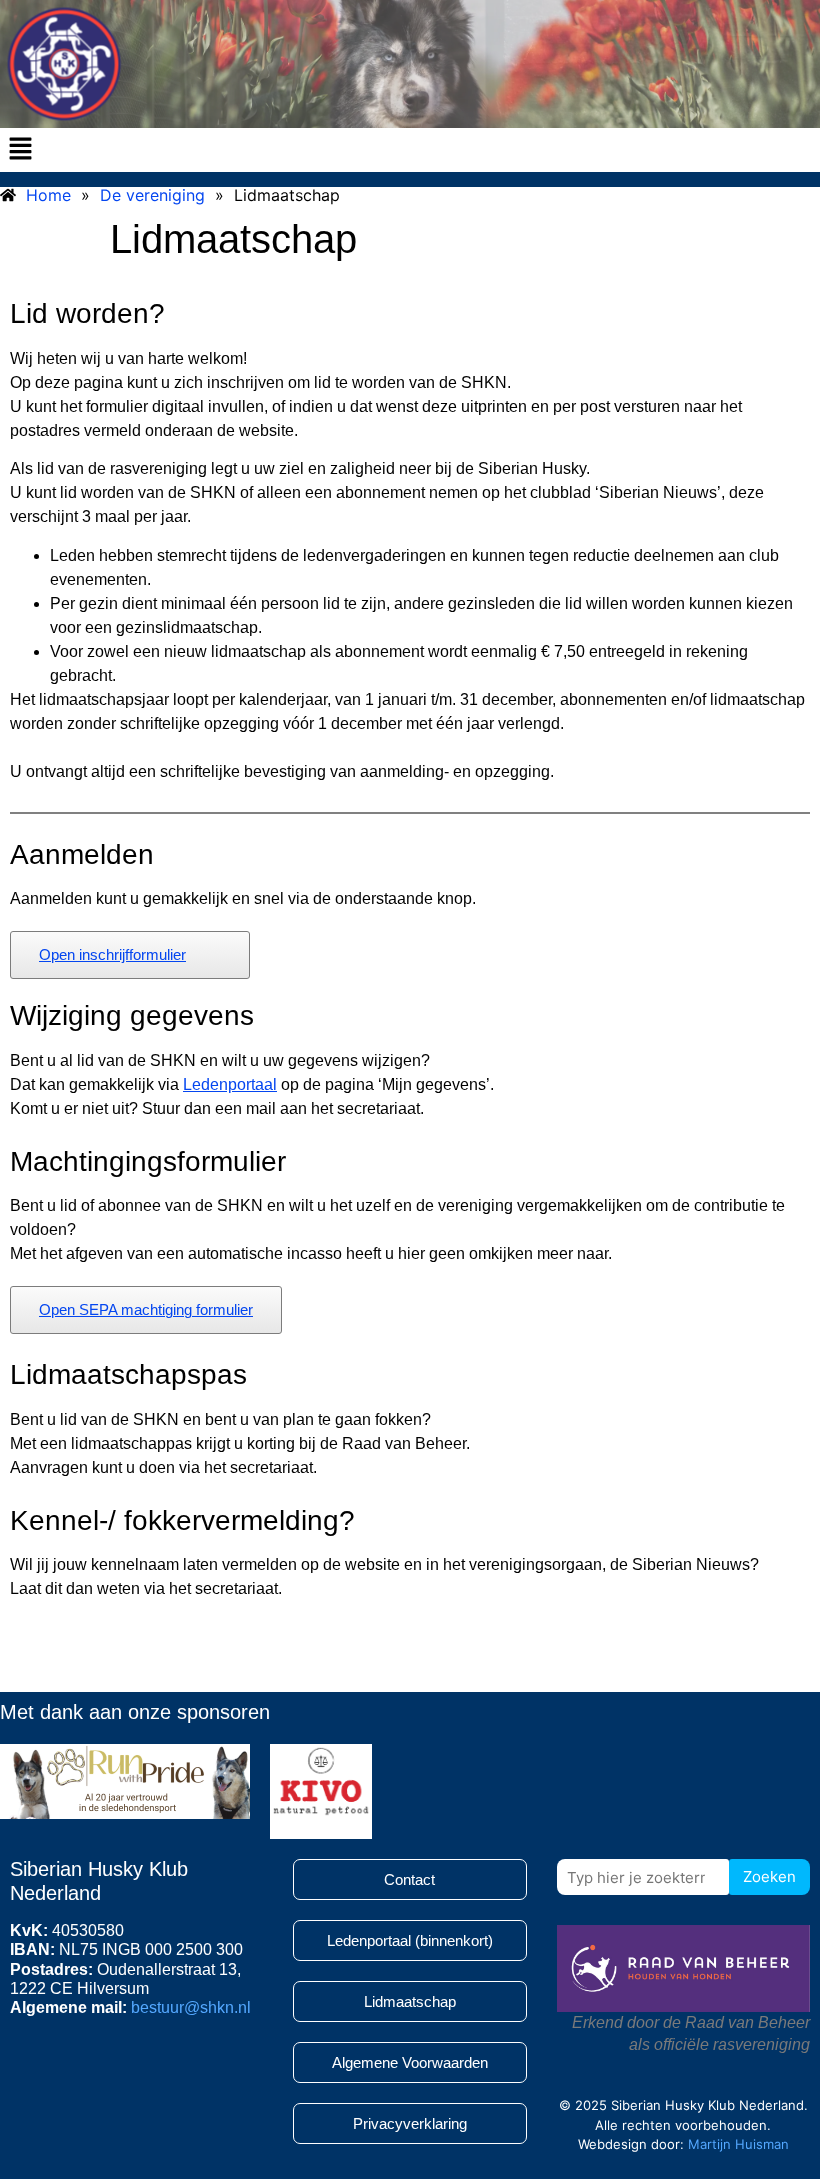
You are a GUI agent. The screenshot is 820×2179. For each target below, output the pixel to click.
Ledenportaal (230, 1084)
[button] (20, 149)
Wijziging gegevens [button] (132, 1015)
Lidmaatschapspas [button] (128, 1374)
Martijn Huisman (738, 2144)
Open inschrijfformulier (112, 954)
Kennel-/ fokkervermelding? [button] (182, 1520)
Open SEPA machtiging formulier (146, 1309)
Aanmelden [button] (82, 854)
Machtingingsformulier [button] (148, 1161)
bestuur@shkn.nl (191, 2007)
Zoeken (769, 1876)
